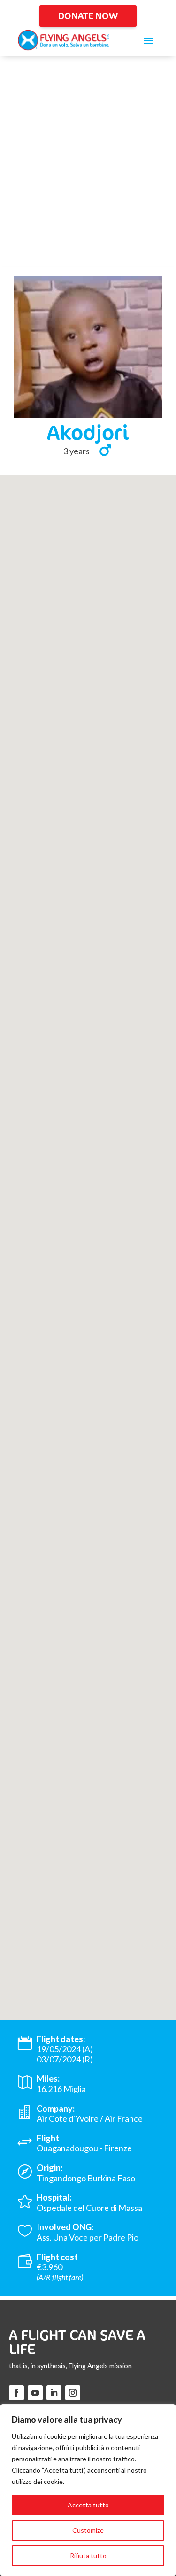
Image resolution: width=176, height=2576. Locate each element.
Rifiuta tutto (88, 2556)
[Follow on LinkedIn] (54, 2393)
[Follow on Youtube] (35, 2393)
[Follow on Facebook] (16, 2393)
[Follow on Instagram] (73, 2393)
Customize (88, 2530)
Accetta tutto (88, 2505)
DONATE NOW (88, 16)
